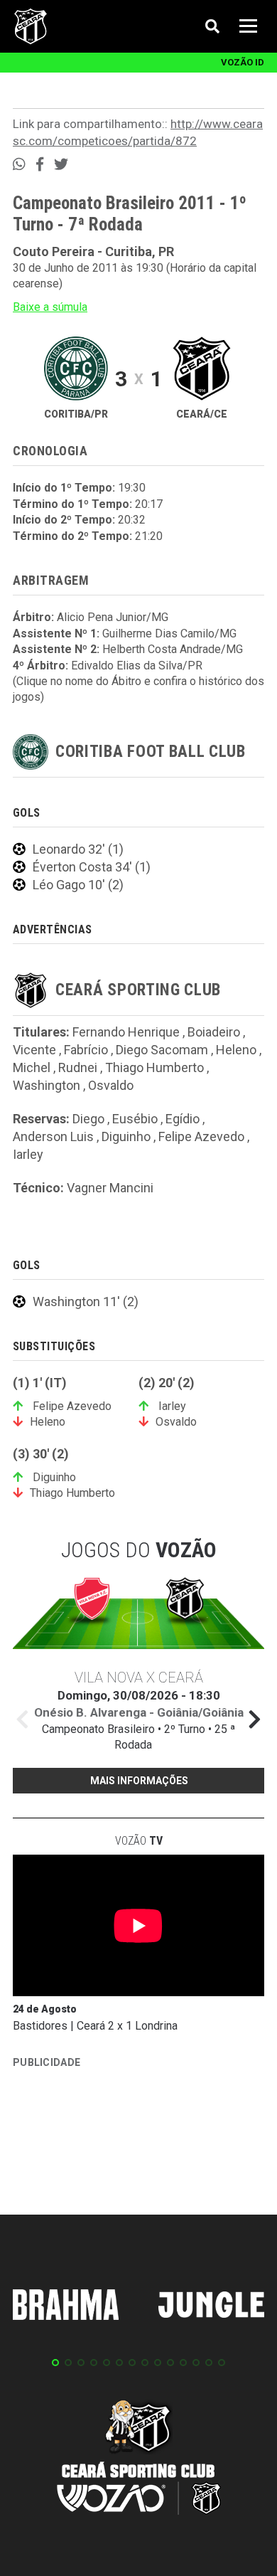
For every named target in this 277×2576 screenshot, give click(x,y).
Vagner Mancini (110, 1188)
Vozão (139, 1841)
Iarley (28, 1154)
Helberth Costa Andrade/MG (173, 649)
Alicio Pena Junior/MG (113, 617)
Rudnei (78, 1067)
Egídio (183, 1119)
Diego (88, 1119)
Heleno (236, 1050)
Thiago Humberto (154, 1067)
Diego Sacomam (162, 1050)
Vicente (34, 1050)
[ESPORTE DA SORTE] (119, 2116)
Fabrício (86, 1050)
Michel (32, 1067)
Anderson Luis (53, 1136)
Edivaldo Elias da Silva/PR (137, 666)
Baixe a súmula (50, 307)
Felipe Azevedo (201, 1136)
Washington (47, 1085)
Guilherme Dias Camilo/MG (169, 634)
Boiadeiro (214, 1032)
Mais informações (139, 1781)
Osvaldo (111, 1085)
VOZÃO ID (243, 62)
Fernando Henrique (126, 1032)
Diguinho (126, 1136)
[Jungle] (212, 2307)
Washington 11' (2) (86, 1302)
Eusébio (135, 1119)
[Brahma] (66, 2307)
